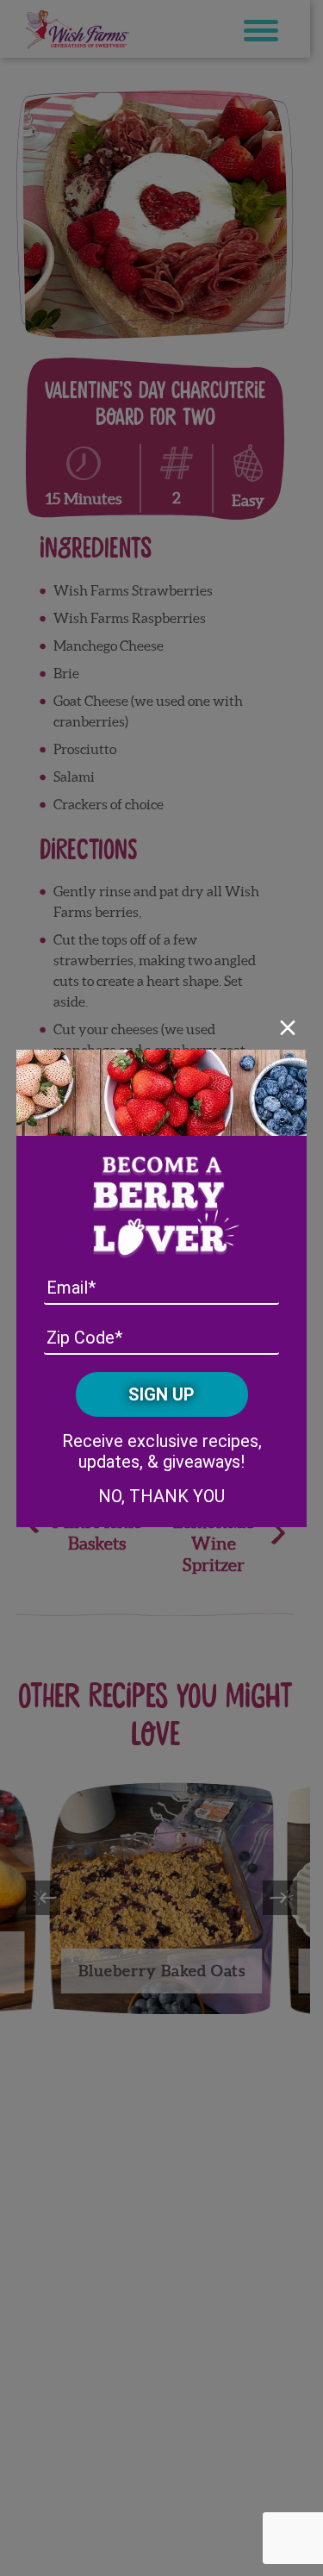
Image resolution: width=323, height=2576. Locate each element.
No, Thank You (161, 1496)
